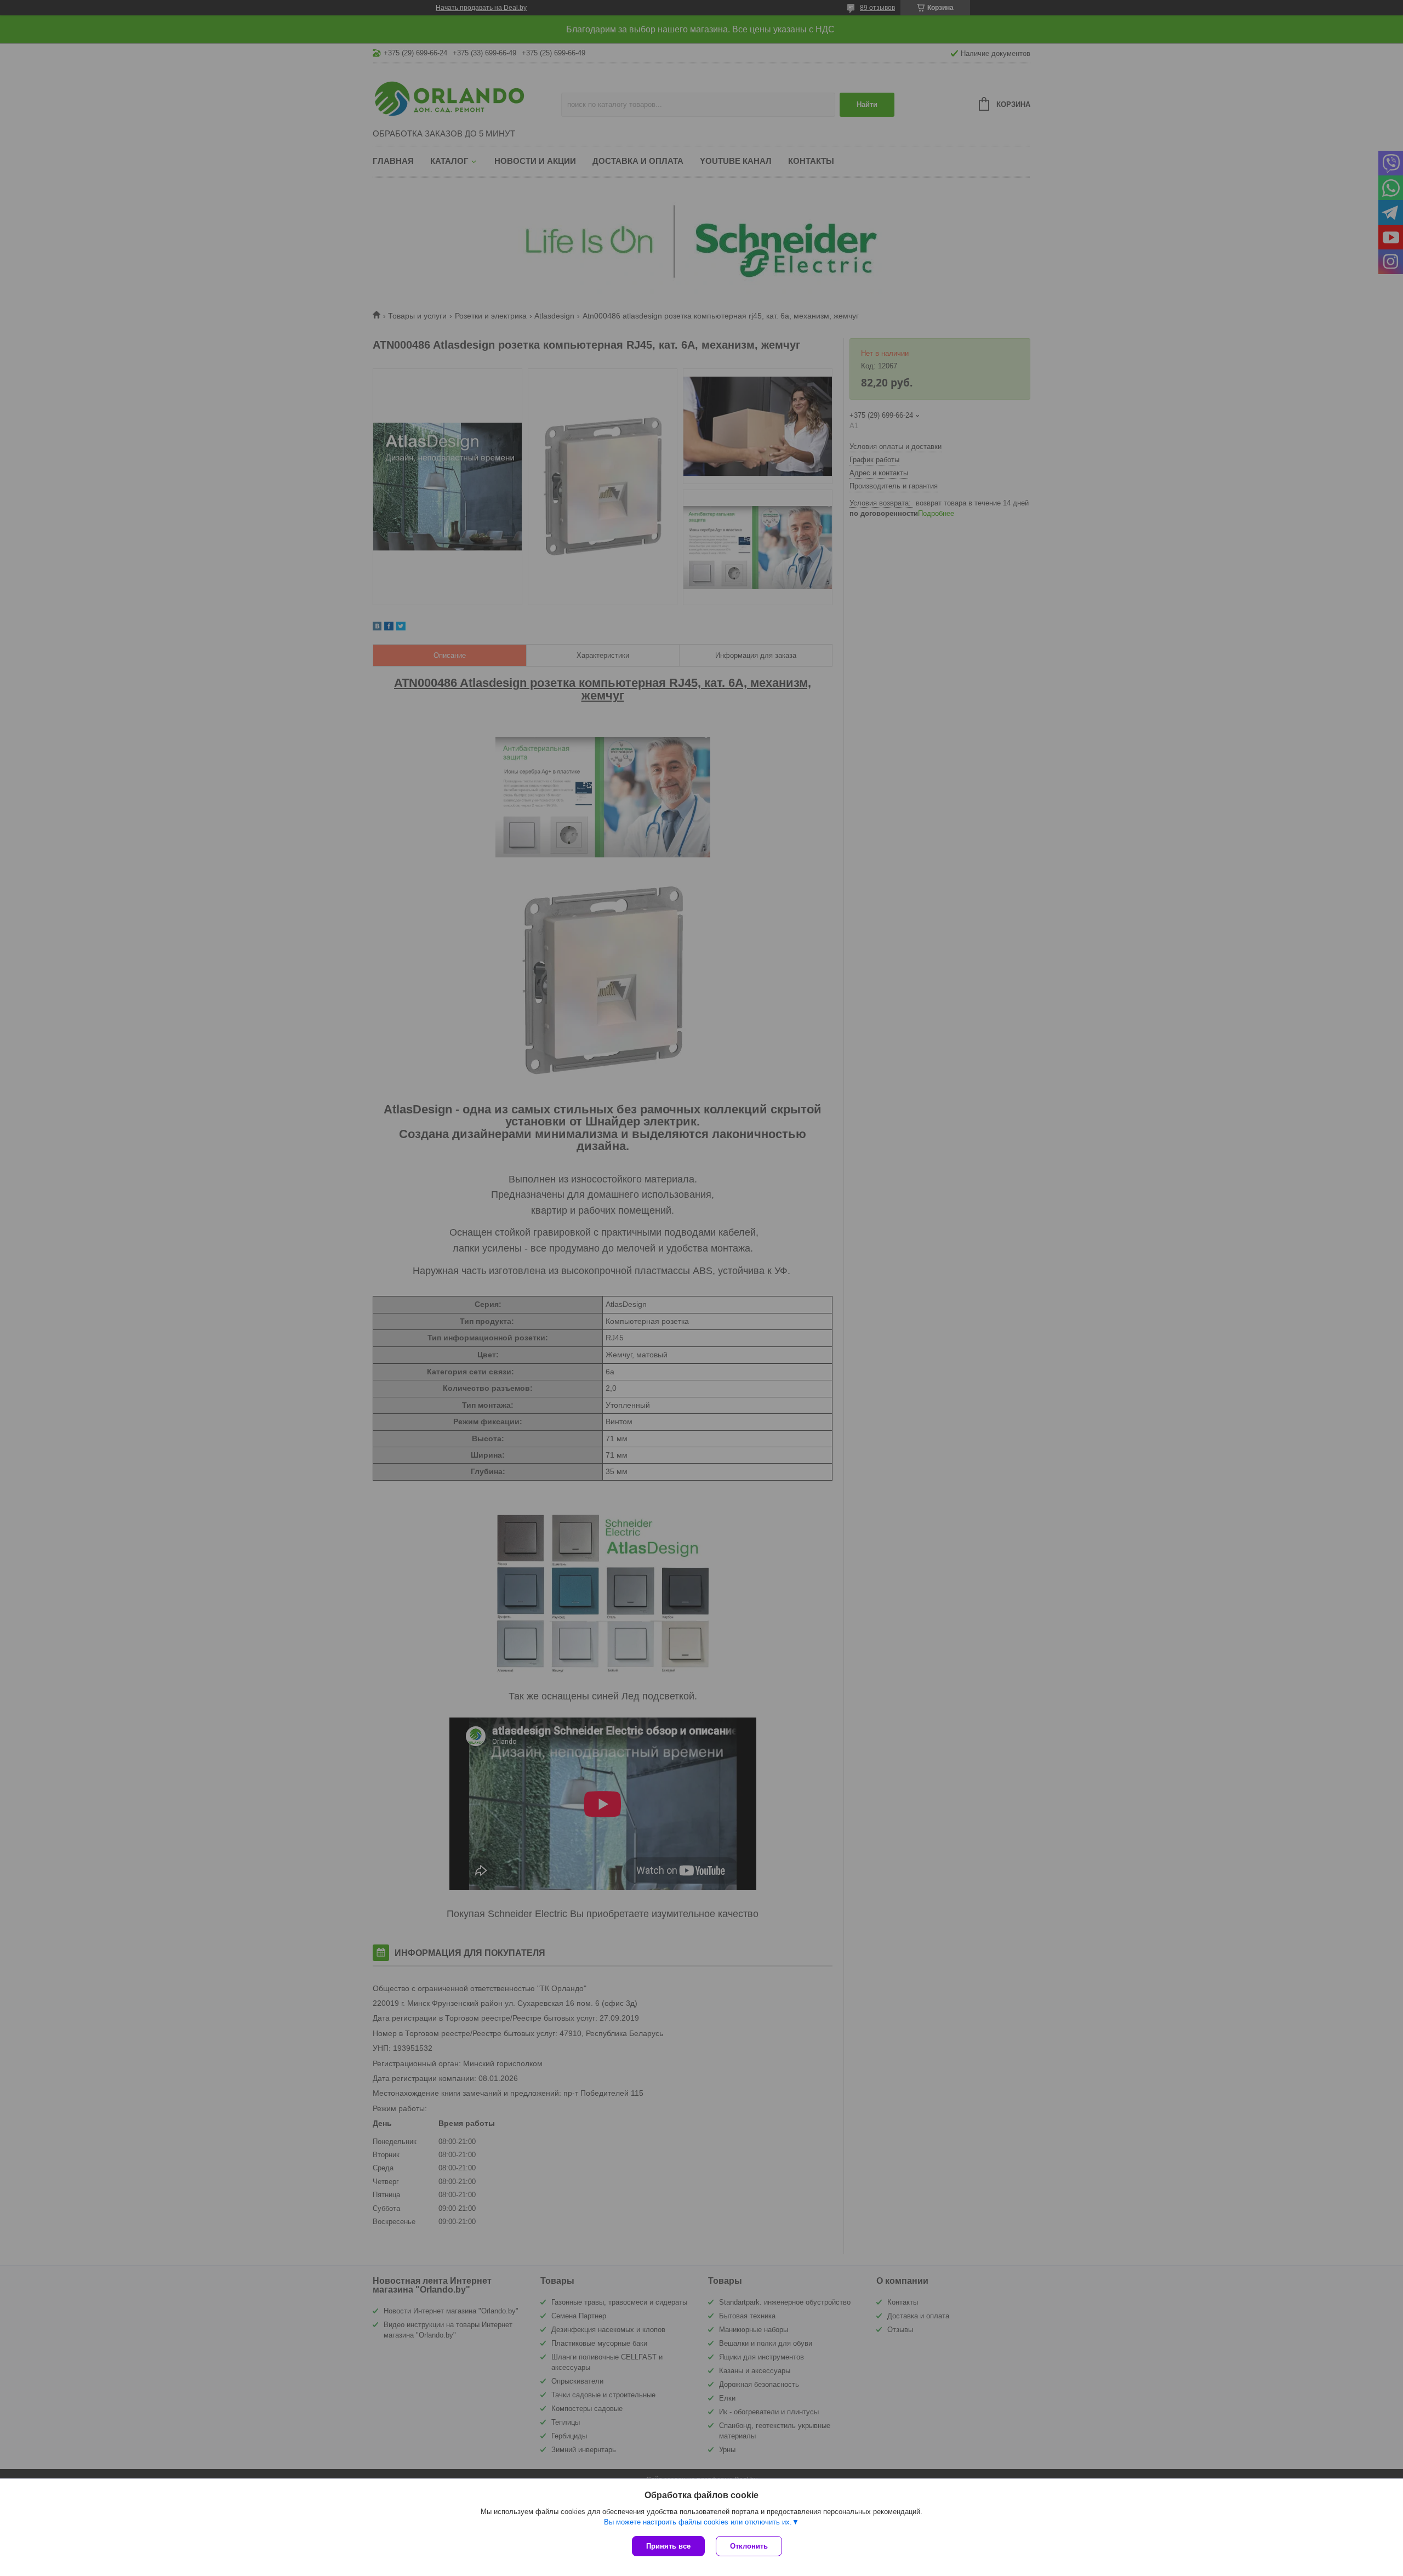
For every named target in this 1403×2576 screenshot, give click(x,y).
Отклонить (749, 2546)
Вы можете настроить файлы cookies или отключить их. (698, 2522)
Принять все (668, 2546)
